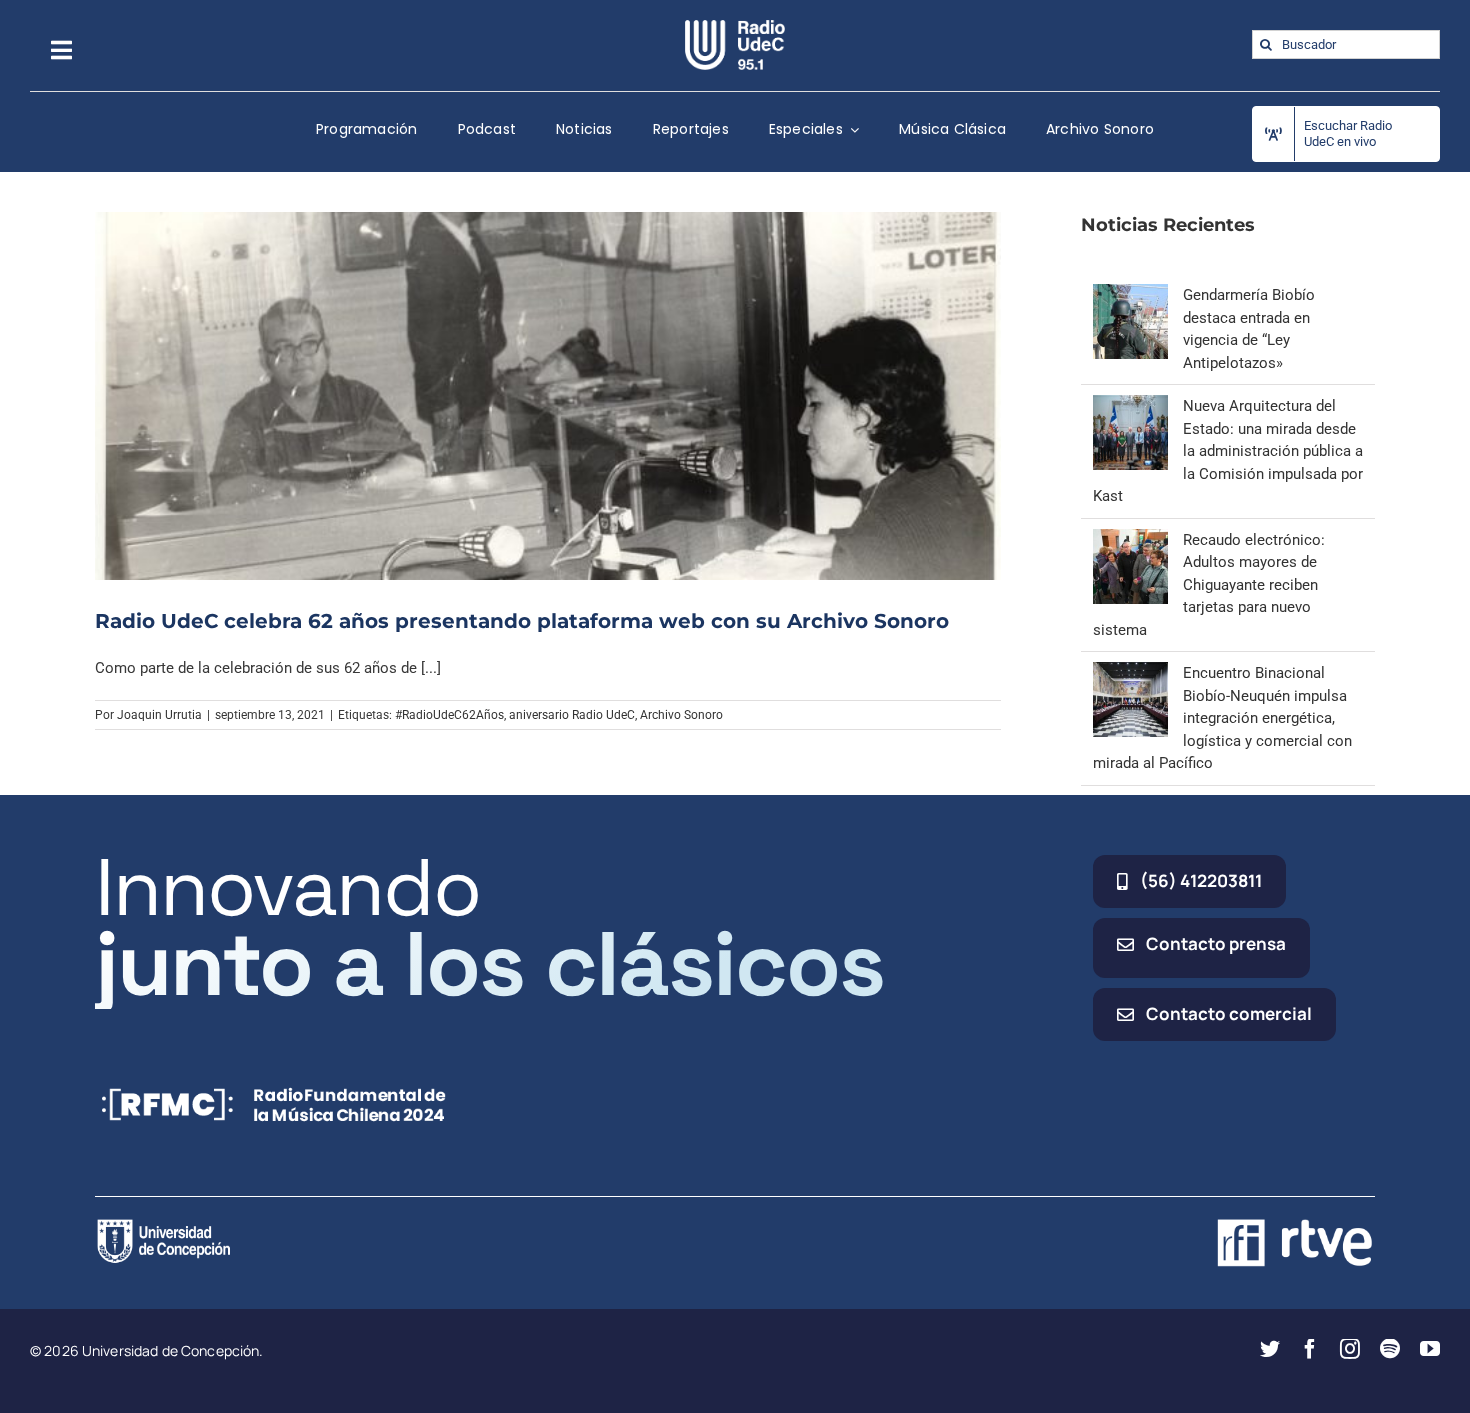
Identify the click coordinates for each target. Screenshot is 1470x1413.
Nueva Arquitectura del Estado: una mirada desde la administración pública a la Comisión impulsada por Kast (1228, 451)
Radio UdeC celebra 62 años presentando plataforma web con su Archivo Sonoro (522, 621)
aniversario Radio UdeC (572, 715)
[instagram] (1350, 1349)
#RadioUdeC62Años (449, 715)
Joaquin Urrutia (159, 715)
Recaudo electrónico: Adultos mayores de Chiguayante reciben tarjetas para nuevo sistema (1209, 585)
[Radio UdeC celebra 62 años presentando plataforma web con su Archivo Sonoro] (548, 396)
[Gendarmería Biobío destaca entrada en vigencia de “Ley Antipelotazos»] (1130, 295)
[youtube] (1430, 1349)
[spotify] (1390, 1349)
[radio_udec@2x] (735, 27)
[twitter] (1270, 1349)
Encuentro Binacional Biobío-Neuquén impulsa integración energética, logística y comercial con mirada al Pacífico (1222, 718)
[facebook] (1310, 1349)
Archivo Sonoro (681, 715)
